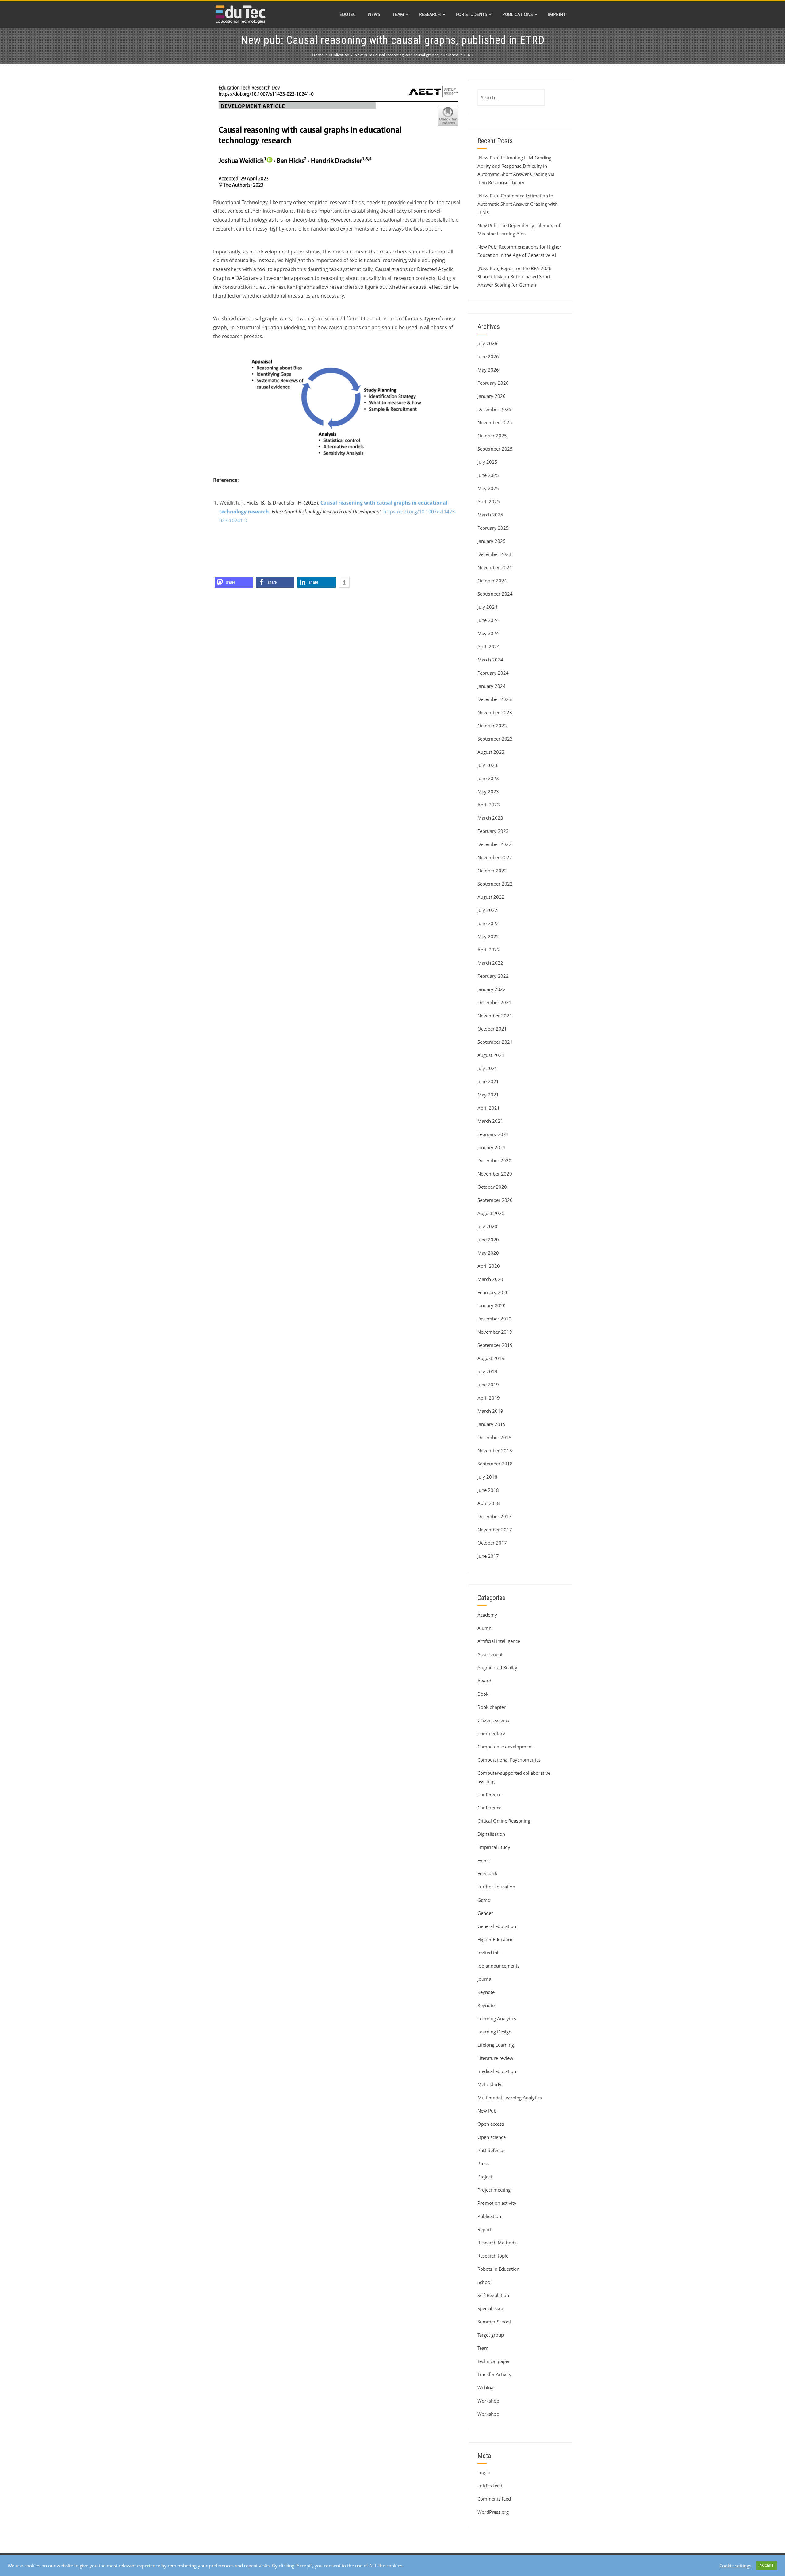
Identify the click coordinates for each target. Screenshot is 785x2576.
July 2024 (487, 607)
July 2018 (487, 1477)
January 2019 (492, 1424)
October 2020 (492, 1187)
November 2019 (495, 1332)
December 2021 (494, 1002)
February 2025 (493, 528)
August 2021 (491, 1055)
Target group (491, 2335)
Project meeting (494, 2190)
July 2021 (487, 1068)
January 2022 (492, 989)
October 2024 (492, 581)
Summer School (494, 2322)
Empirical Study (494, 1847)
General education (497, 1926)
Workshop (488, 2401)
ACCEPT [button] (767, 2565)
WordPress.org (493, 2512)
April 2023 (489, 805)
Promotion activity (497, 2203)
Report (484, 2229)
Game (484, 1900)
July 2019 (487, 1371)
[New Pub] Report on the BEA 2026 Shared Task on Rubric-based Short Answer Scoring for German (515, 276)
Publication (489, 2216)
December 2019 (494, 1319)
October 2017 (492, 1543)
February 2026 (493, 383)
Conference (489, 1794)
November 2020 (495, 1174)
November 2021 (495, 1016)
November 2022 (495, 857)
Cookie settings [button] (735, 2566)
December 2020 (494, 1160)
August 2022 (491, 897)
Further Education (496, 1887)
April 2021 (489, 1108)
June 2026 (488, 356)
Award (484, 1681)
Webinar (486, 2387)
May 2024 (488, 633)
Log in (484, 2472)
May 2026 (488, 370)
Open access (491, 2124)
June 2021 (488, 1081)
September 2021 (495, 1042)
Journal (485, 1979)
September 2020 (495, 1200)
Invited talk (489, 1953)
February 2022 (493, 976)
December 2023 (494, 699)
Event (483, 1860)
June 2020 (488, 1240)
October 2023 (492, 726)
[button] (234, 582)
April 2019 (489, 1398)
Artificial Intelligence (499, 1641)
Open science (492, 2137)
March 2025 (490, 515)
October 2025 (492, 436)
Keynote (486, 1992)
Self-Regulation (493, 2295)
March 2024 (490, 660)
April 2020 (489, 1266)
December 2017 (494, 1516)
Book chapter (492, 1707)
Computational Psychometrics (509, 1760)
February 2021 (493, 1134)
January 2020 (492, 1305)
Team (398, 14)
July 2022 (487, 910)
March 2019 (490, 1411)
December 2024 (494, 554)
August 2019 (491, 1358)
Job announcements (498, 1966)
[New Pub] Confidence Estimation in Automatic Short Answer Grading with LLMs (517, 204)
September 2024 (495, 594)
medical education (497, 2071)
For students (472, 14)
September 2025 (495, 449)
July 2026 (487, 343)
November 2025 (495, 422)
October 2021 (492, 1029)
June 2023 (488, 778)
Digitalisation (491, 1834)
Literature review (495, 2058)
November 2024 (495, 567)
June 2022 (488, 923)
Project (485, 2177)
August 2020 (491, 1213)
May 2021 (488, 1095)
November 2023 (495, 712)
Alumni (485, 1628)
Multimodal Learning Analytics (510, 2098)
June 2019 (488, 1385)
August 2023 (491, 752)
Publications (518, 14)
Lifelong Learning (496, 2045)
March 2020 (490, 1279)
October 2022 (492, 871)
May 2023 (488, 791)
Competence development (505, 1747)
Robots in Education (498, 2269)
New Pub (487, 2111)
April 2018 (489, 1503)
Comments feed (494, 2499)
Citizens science (494, 1720)
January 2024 (492, 686)
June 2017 (488, 1556)
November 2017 (495, 1530)
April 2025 (489, 501)
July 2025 (487, 462)
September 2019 (495, 1345)
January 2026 (492, 396)
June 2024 (488, 620)
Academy (487, 1615)
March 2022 (490, 963)
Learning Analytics (497, 2018)
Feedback (487, 1873)
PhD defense (491, 2150)
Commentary (491, 1733)
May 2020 (488, 1253)
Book (483, 1694)
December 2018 (494, 1437)
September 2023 (495, 739)
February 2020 (493, 1292)
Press (483, 2163)
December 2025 (494, 409)
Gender (485, 1913)
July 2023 (487, 765)
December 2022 (494, 844)
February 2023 (493, 831)
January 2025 (492, 541)
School (484, 2282)
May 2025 (488, 488)
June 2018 (488, 1490)
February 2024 (493, 673)
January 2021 (492, 1147)
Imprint (557, 14)
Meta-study (489, 2084)
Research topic (493, 2256)
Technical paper (494, 2361)
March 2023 (490, 818)
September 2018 (495, 1464)
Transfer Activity (494, 2374)
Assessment (490, 1654)
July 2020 (487, 1226)
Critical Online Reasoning (504, 1821)
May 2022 (488, 936)
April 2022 (489, 950)
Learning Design (494, 2032)
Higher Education (496, 1939)
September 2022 (495, 884)
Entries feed (490, 2486)
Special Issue (491, 2308)
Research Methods (497, 2243)
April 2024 (489, 646)
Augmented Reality (497, 1667)
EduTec (348, 14)
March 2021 (490, 1121)
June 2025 (488, 475)
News (374, 14)
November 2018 (495, 1450)
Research (430, 14)
